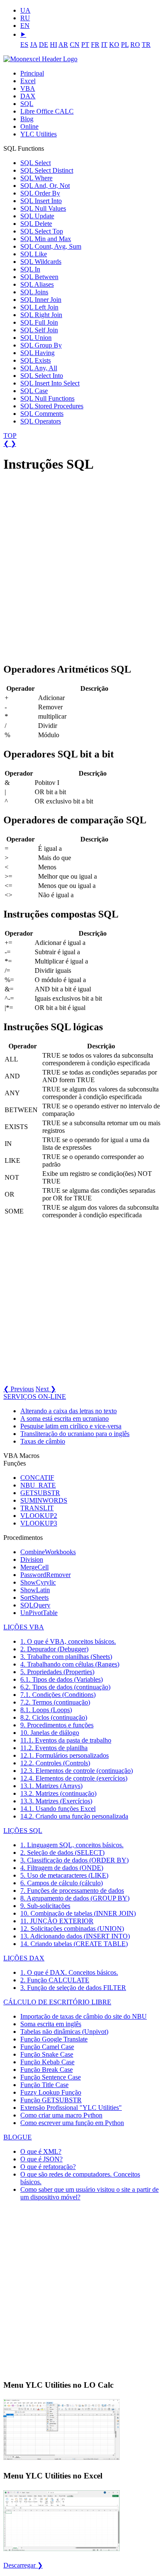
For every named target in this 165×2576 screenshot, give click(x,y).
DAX (28, 96)
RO (135, 45)
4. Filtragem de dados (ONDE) (62, 1868)
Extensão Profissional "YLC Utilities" (71, 2108)
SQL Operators (41, 421)
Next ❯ (46, 1389)
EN (25, 26)
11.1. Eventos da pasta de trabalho (66, 1740)
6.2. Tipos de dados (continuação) (65, 1687)
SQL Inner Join (41, 300)
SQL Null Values (43, 208)
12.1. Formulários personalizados (65, 1755)
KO (114, 45)
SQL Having (37, 353)
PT (85, 45)
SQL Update (37, 216)
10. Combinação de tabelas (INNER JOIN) (78, 1913)
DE (44, 45)
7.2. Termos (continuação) (55, 1702)
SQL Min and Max (46, 239)
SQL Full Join (39, 322)
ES (24, 45)
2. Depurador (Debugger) (54, 1649)
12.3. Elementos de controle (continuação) (77, 1771)
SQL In (30, 269)
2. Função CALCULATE (55, 1980)
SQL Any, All (39, 368)
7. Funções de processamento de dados (72, 1891)
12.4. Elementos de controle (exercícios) (74, 1778)
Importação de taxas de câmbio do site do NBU (84, 2016)
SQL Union (36, 338)
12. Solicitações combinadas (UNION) (72, 1929)
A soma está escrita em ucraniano (65, 1418)
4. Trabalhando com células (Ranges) (70, 1664)
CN (75, 45)
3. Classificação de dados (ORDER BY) (74, 1860)
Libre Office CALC (47, 111)
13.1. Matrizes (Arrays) (51, 1786)
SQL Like (34, 254)
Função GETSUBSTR (51, 2100)
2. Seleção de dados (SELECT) (62, 1853)
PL (125, 45)
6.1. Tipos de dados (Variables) (62, 1679)
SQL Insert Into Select (50, 383)
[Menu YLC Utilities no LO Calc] (62, 2459)
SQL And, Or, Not (45, 186)
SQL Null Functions (47, 398)
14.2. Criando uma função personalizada (74, 1816)
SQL (27, 104)
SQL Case (34, 391)
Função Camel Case (47, 2047)
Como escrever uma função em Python (72, 2123)
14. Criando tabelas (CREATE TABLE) (74, 1944)
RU (25, 18)
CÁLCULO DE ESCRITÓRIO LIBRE (57, 2002)
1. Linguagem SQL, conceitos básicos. (72, 1845)
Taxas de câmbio (43, 1441)
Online (29, 126)
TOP (10, 436)
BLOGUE (18, 2137)
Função (54, 2039)
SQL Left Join (39, 307)
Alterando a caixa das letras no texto (69, 1411)
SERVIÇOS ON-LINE (35, 1397)
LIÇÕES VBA (24, 1627)
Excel (28, 81)
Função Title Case (44, 2085)
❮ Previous (19, 1389)
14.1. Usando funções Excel (58, 1809)
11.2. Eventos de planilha (54, 1748)
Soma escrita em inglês (51, 2024)
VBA (28, 88)
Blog (27, 119)
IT (104, 45)
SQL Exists (36, 360)
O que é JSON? (41, 2159)
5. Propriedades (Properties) (57, 1672)
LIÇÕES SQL (23, 1831)
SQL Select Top (42, 231)
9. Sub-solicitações (45, 1906)
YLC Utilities (38, 134)
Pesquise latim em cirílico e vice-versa (71, 1426)
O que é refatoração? (48, 2167)
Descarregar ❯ (23, 2565)
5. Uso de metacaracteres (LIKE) (64, 1875)
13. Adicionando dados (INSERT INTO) (75, 1936)
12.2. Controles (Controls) (55, 1763)
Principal (32, 73)
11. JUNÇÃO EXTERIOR (57, 1921)
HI (54, 45)
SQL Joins (34, 292)
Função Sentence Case (51, 2077)
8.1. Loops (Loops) (46, 1710)
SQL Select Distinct (47, 170)
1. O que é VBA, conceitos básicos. (68, 1641)
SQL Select (36, 163)
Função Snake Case (47, 2054)
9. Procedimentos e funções (57, 1725)
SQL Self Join (39, 330)
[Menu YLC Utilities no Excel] (62, 2550)
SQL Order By (40, 193)
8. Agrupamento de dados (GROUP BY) (75, 1898)
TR (146, 45)
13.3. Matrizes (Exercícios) (56, 1801)
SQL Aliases (37, 284)
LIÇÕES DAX (24, 1958)
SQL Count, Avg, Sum (51, 246)
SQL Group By (41, 345)
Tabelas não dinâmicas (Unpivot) (64, 2032)
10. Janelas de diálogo (50, 1733)
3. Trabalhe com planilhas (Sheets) (66, 1657)
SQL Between (39, 277)
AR (63, 45)
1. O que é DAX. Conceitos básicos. (69, 1972)
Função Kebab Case (47, 2062)
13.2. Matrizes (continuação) (58, 1793)
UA (25, 10)
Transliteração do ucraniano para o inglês (75, 1434)
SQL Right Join (41, 315)
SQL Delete (36, 224)
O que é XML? (41, 2151)
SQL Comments (42, 414)
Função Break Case (47, 2070)
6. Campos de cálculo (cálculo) (62, 1883)
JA (34, 45)
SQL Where (36, 178)
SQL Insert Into (41, 201)
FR (95, 45)
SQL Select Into (42, 376)
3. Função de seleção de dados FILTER (73, 1988)
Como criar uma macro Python (61, 2115)
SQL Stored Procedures (52, 406)
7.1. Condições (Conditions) (58, 1695)
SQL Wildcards (41, 262)
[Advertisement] (82, 564)
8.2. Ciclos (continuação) (54, 1717)
